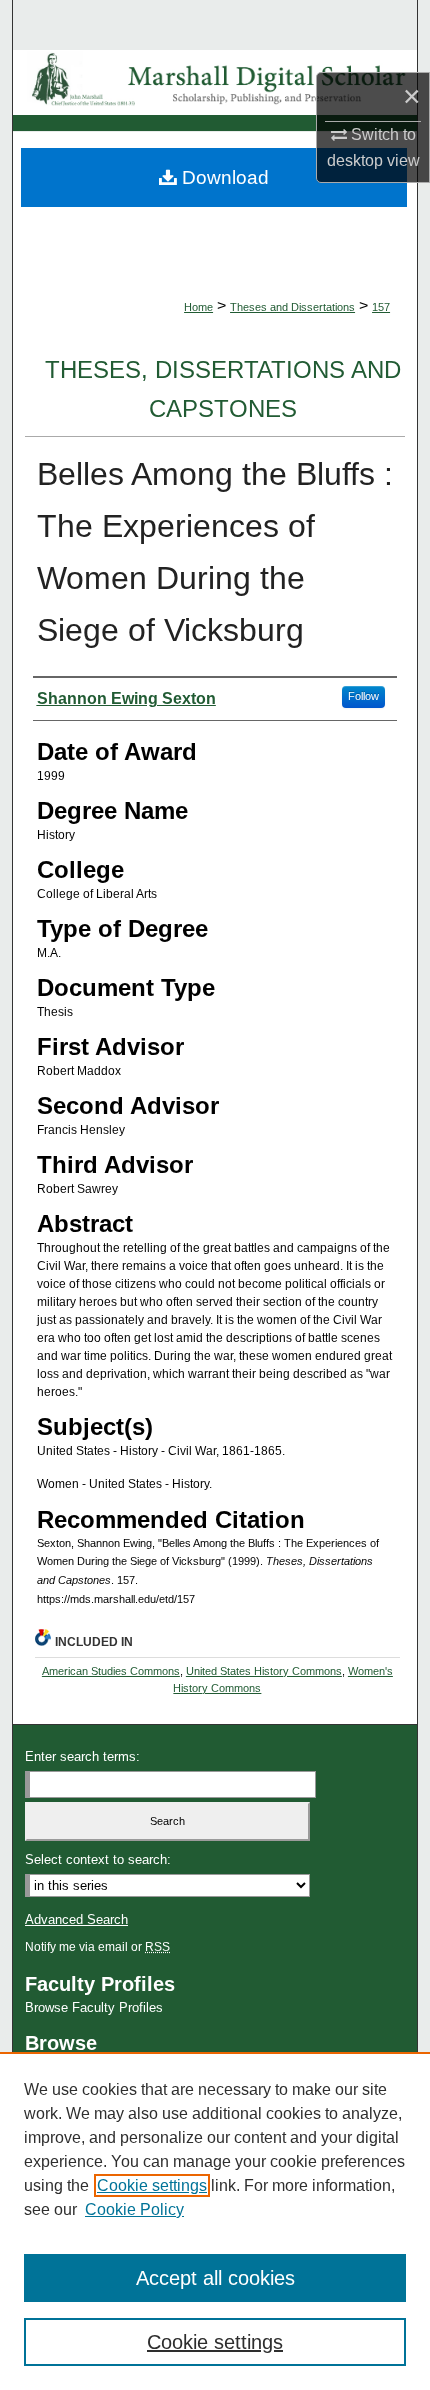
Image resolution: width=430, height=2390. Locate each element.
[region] (215, 2221)
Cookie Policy (134, 2209)
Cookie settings (152, 2185)
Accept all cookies (215, 2278)
